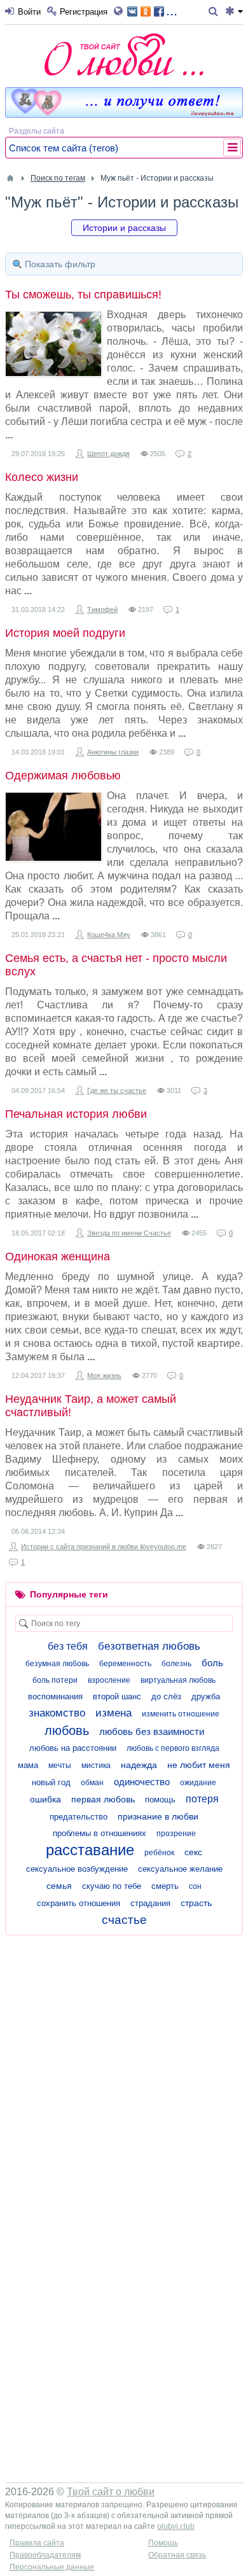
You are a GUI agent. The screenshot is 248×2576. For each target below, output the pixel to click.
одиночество (142, 1782)
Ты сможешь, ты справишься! (83, 295)
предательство (79, 1817)
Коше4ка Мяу (109, 935)
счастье (124, 1920)
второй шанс (117, 1696)
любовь (67, 1730)
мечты (60, 1765)
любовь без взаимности (152, 1731)
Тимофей (102, 609)
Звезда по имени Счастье (129, 1233)
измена (114, 1713)
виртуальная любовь (178, 1680)
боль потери (55, 1680)
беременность (125, 1664)
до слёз (166, 1696)
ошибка (45, 1799)
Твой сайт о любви (111, 2492)
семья (59, 1886)
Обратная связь (177, 2555)
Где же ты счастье (117, 1090)
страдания (150, 1903)
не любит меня (199, 1765)
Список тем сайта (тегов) (64, 148)
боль (212, 1663)
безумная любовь (57, 1664)
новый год (51, 1782)
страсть (196, 1903)
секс (193, 1852)
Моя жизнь (104, 1375)
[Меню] (234, 12)
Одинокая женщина (58, 1257)
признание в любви (158, 1816)
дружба (206, 1696)
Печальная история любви (76, 1114)
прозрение (176, 1834)
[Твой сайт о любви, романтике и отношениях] (124, 54)
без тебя (68, 1646)
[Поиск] (215, 12)
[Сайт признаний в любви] (124, 115)
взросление (109, 1680)
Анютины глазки (113, 752)
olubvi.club (176, 2526)
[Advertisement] (124, 2066)
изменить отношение (181, 1714)
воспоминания (55, 1696)
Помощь (163, 2543)
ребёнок (159, 1853)
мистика (96, 1765)
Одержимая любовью (63, 776)
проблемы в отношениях (100, 1833)
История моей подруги (65, 633)
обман (92, 1783)
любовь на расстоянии (73, 1748)
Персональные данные (52, 2567)
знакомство (57, 1713)
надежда (139, 1765)
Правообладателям (45, 2555)
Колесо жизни (42, 477)
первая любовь (103, 1799)
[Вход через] (121, 12)
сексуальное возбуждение (77, 1869)
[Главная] (10, 178)
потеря (202, 1799)
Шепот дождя (108, 454)
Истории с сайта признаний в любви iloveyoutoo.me (104, 1547)
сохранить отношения (79, 1903)
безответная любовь (149, 1646)
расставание (90, 1850)
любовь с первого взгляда (173, 1748)
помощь (160, 1800)
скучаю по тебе (112, 1886)
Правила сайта (37, 2543)
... (172, 10)
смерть (165, 1886)
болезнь (176, 1664)
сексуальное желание (180, 1869)
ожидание (198, 1783)
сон (195, 1886)
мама (28, 1765)
